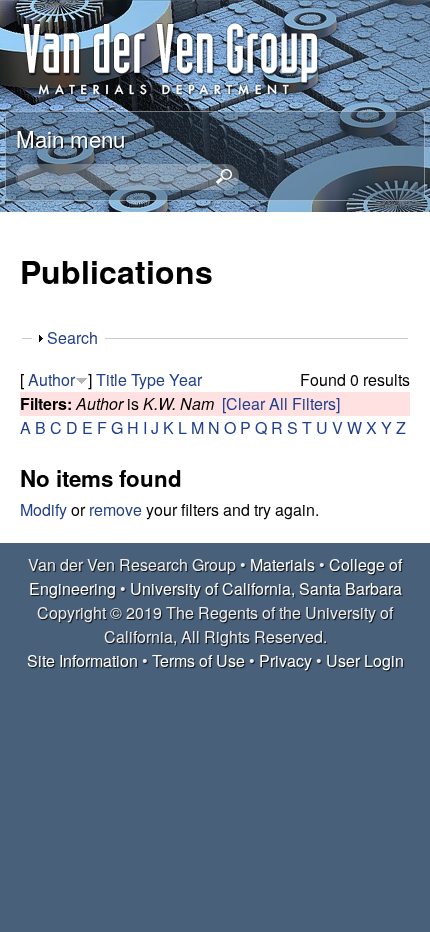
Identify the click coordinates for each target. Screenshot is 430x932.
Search (72, 337)
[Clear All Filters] (281, 403)
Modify (43, 509)
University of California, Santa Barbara (266, 588)
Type (148, 379)
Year (185, 379)
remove (115, 509)
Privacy (285, 660)
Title (111, 379)
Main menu (70, 138)
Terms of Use (198, 660)
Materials (282, 564)
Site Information (82, 660)
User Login (365, 660)
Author (51, 379)
